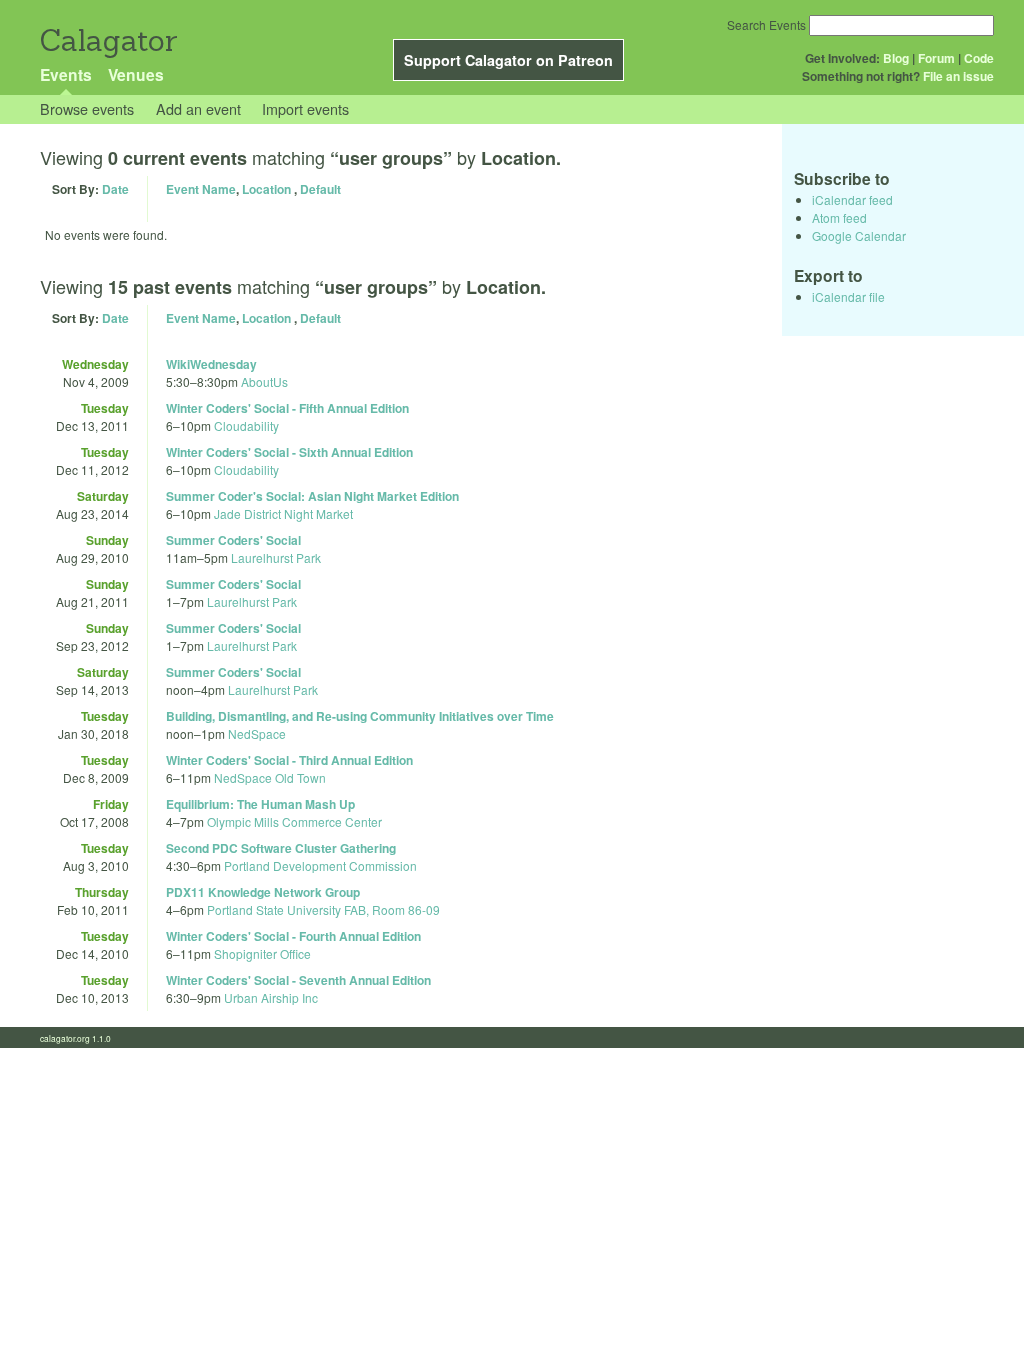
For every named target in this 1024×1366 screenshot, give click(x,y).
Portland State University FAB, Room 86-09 (323, 909)
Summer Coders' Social (233, 540)
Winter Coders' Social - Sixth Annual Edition (289, 452)
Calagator (107, 40)
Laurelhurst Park (276, 557)
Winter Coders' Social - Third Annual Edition (289, 760)
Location (266, 189)
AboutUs (264, 381)
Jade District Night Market (283, 513)
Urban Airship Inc (271, 997)
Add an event (198, 108)
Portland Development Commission (320, 865)
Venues (136, 74)
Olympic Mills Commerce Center (294, 821)
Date (115, 189)
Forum (936, 58)
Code (979, 58)
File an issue (958, 76)
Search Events (766, 24)
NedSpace (257, 733)
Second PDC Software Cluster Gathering (281, 848)
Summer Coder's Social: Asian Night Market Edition (312, 496)
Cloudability (246, 425)
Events (66, 74)
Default (320, 189)
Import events (305, 108)
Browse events (87, 108)
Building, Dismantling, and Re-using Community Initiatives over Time (360, 716)
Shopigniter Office (262, 953)
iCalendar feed (852, 199)
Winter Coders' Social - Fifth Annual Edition (287, 408)
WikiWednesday (211, 364)
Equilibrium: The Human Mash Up (260, 804)
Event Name (201, 189)
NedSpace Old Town (270, 777)
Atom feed (839, 217)
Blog (896, 58)
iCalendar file (848, 296)
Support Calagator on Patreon (508, 60)
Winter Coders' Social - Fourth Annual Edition (293, 936)
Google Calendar (859, 235)
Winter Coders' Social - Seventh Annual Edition (298, 980)
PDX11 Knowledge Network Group (263, 892)
